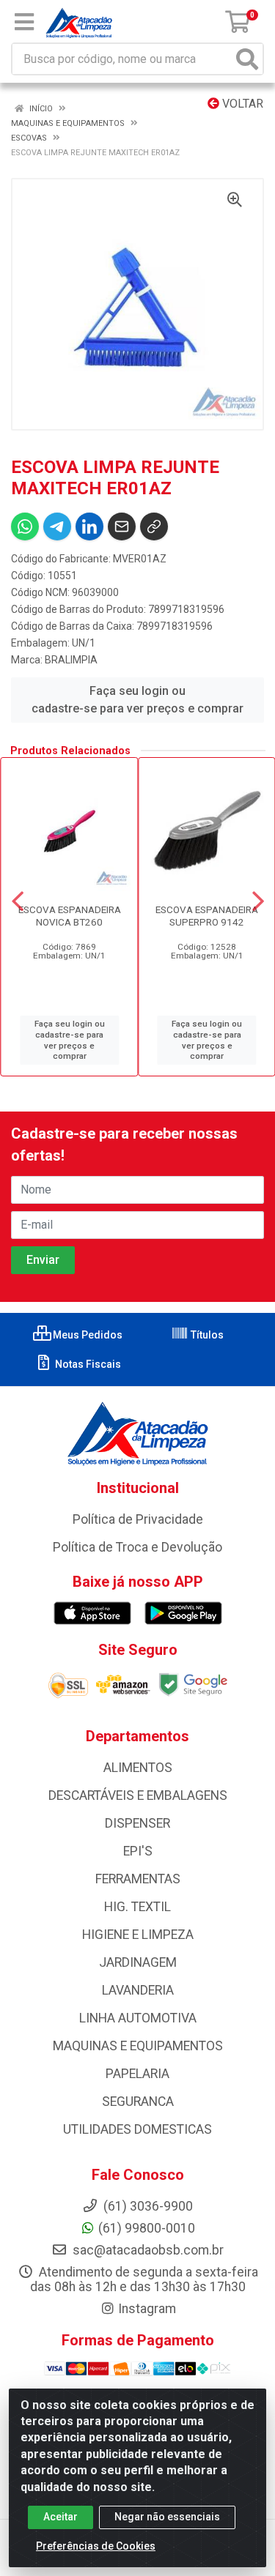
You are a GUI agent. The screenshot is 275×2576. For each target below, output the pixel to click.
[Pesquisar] (247, 59)
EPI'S (138, 1851)
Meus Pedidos (87, 1335)
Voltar (241, 104)
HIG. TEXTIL (137, 1907)
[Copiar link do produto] (154, 526)
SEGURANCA (138, 2102)
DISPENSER (137, 1823)
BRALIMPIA (71, 660)
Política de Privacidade (138, 1519)
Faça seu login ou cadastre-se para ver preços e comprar (137, 700)
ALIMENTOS (138, 1768)
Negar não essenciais (167, 2517)
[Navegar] (18, 901)
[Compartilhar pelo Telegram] (57, 526)
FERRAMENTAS (138, 1879)
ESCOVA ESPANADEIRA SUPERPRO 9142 (207, 916)
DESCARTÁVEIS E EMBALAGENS (138, 1795)
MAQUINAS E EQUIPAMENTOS (138, 2046)
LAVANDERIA (138, 1990)
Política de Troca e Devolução (137, 1547)
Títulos (206, 1335)
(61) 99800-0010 (147, 2228)
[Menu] (24, 22)
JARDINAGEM (138, 1962)
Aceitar (60, 2517)
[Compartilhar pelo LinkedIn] (89, 526)
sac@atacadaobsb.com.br (147, 2250)
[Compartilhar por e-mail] (122, 526)
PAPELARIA (137, 2074)
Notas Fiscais (87, 1364)
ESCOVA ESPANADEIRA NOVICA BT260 (70, 916)
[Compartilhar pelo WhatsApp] (25, 526)
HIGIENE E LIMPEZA (138, 1935)
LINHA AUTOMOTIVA (138, 2018)
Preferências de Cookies (96, 2546)
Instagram (147, 2309)
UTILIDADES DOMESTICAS (137, 2129)
